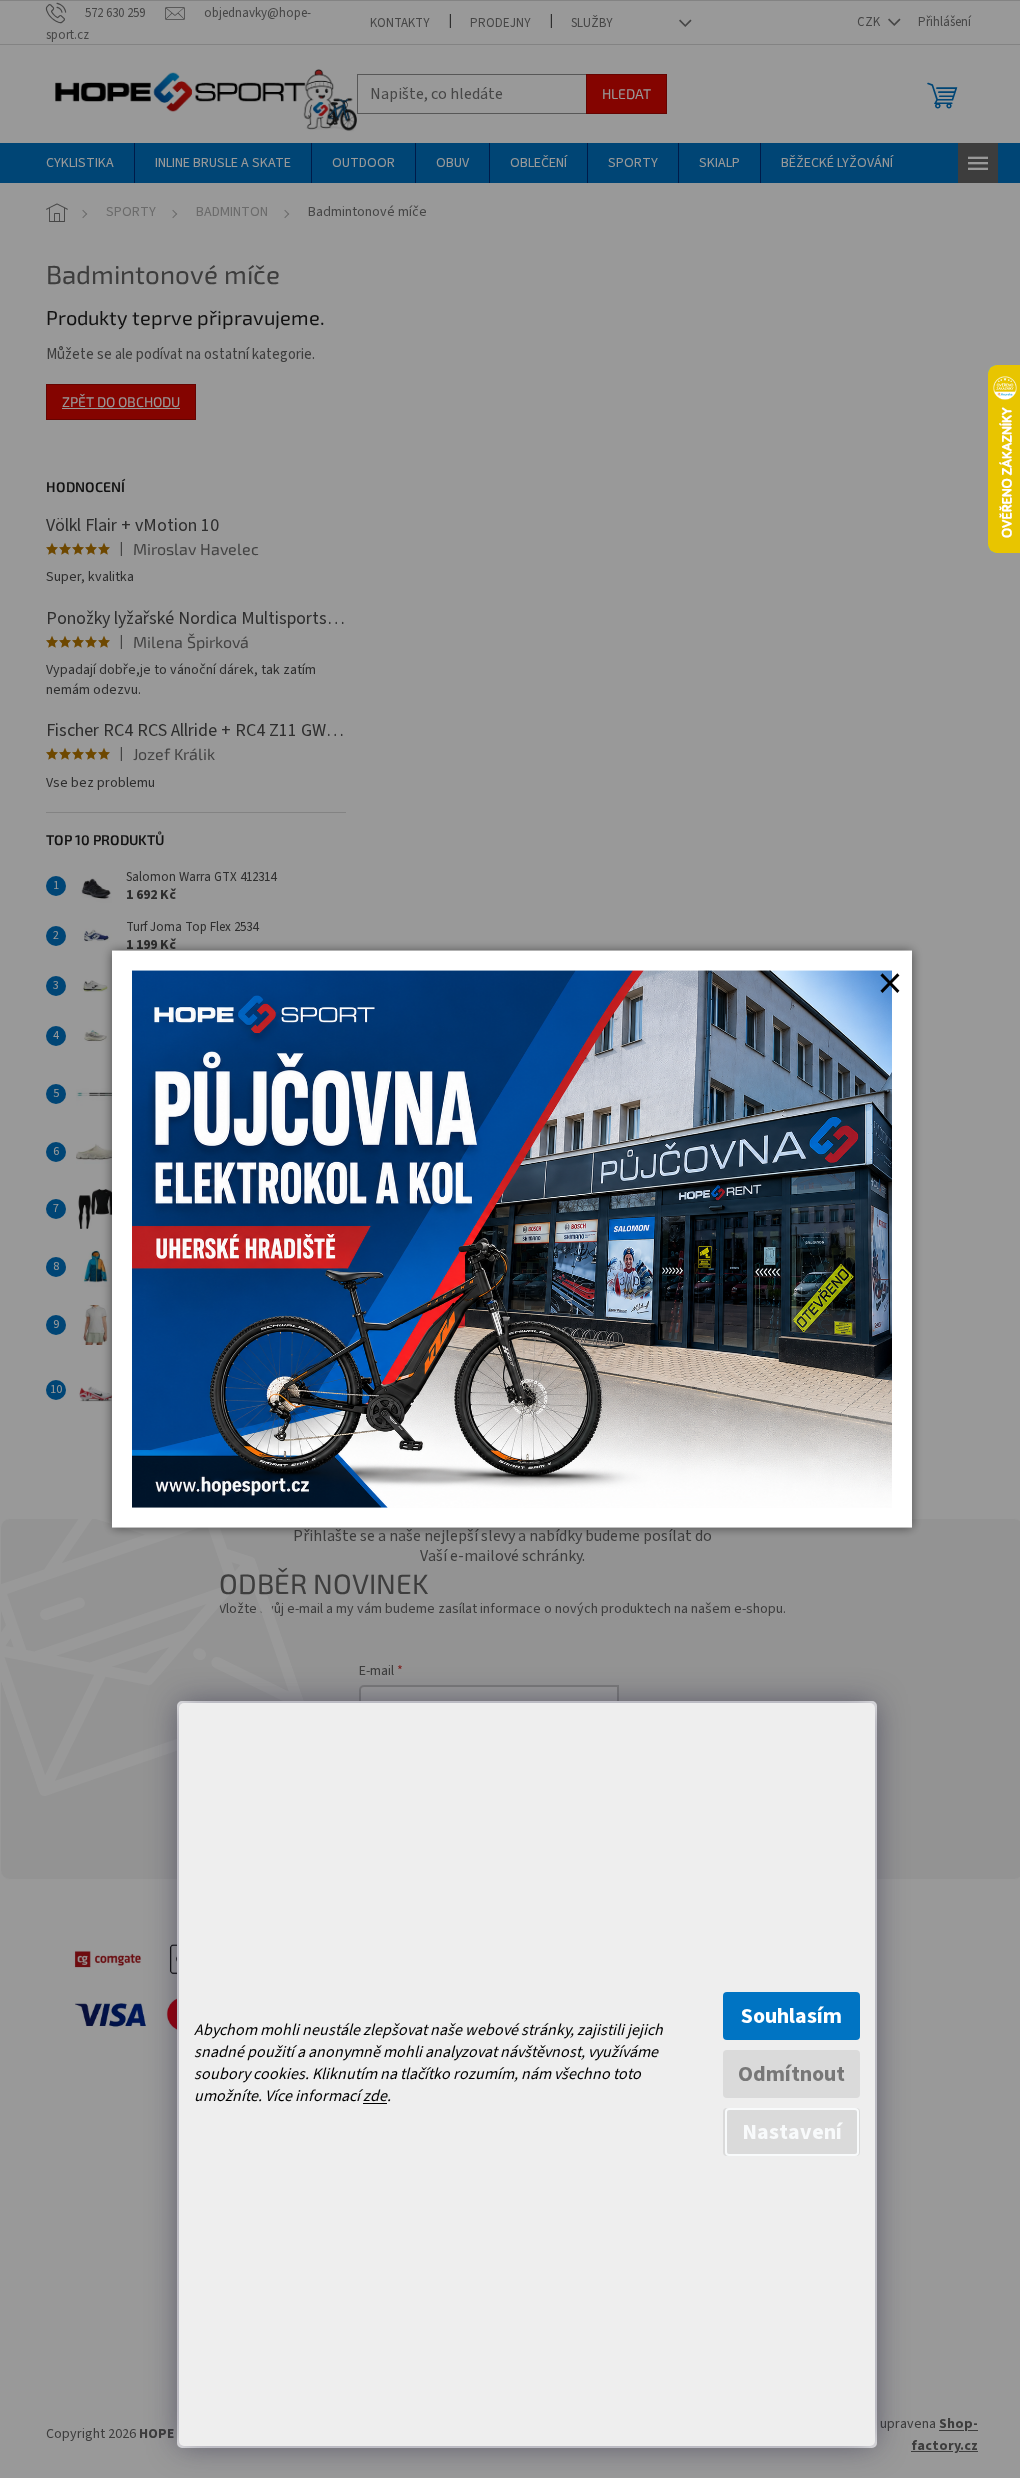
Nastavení (792, 2132)
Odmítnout (791, 2074)
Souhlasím (791, 2016)
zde (375, 2096)
